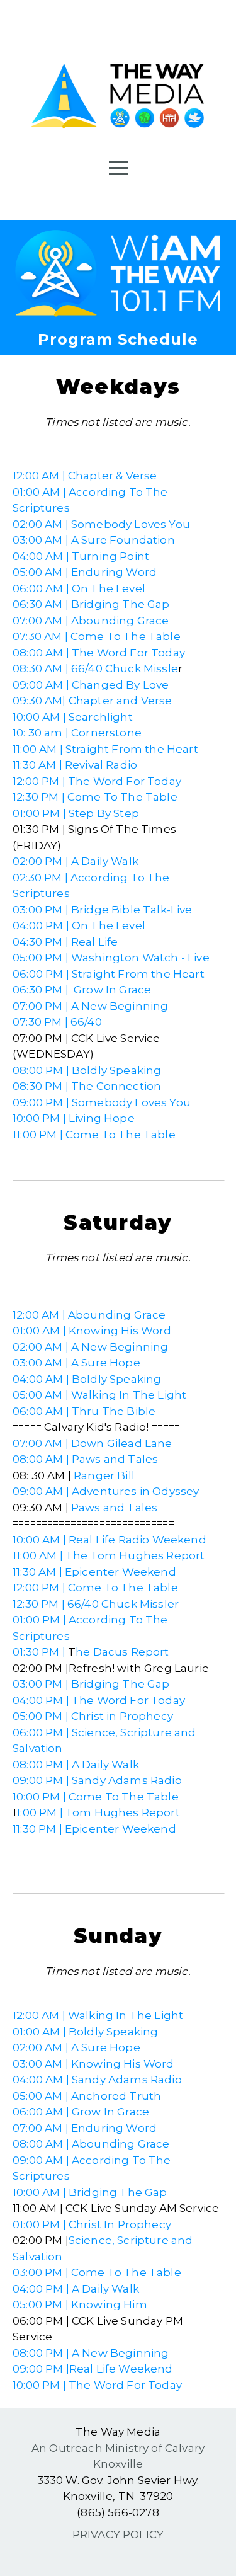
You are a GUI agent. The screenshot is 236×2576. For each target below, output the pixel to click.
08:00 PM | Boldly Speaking (87, 1070)
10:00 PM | (41, 1118)
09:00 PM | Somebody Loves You (102, 1102)
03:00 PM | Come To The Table (97, 2272)
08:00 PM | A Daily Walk (76, 1765)
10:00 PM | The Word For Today (97, 2385)
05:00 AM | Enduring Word (85, 572)
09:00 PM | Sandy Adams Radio (97, 1780)
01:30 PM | (39, 1652)
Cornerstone (106, 733)
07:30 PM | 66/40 (57, 1022)
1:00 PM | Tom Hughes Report (98, 1812)
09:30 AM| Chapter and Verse (93, 701)
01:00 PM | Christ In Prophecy (92, 2224)
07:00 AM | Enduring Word (85, 2128)
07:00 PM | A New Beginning (90, 1006)
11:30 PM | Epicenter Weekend (94, 1829)
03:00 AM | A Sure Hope (76, 1363)
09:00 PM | (41, 2369)
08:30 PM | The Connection (87, 1086)
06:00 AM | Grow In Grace (81, 2112)
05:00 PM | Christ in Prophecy (93, 1716)
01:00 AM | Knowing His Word (92, 1331)
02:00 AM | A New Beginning (90, 1347)
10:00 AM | (41, 717)
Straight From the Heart (132, 749)
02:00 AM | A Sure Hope (76, 2047)
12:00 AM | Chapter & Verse (85, 476)
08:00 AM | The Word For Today (99, 653)
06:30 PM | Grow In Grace (82, 990)
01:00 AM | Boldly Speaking (85, 2032)
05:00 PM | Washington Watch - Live (111, 958)
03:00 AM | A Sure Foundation (94, 540)
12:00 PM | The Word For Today (97, 781)
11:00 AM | (38, 749)
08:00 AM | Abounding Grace (91, 2144)
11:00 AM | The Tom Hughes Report (109, 1555)
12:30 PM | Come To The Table (95, 797)
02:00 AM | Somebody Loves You (101, 524)
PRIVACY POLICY (118, 2534)
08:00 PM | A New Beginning (91, 2353)
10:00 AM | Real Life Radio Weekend (110, 1540)
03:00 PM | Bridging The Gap (91, 1684)
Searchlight (101, 717)
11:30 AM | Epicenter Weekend (94, 1572)
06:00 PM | (42, 1732)
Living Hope (102, 1118)
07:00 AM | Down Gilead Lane (93, 1443)
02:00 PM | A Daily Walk (76, 861)
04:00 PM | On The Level (79, 925)
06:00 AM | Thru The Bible (84, 1411)
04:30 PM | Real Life (65, 942)
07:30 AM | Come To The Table (97, 636)
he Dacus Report (122, 1652)
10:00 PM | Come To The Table (96, 1797)
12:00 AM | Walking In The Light (98, 2015)
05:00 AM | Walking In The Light (99, 1395)
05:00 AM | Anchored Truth (87, 2096)
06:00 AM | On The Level (79, 588)
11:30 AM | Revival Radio (75, 765)
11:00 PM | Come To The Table (94, 1135)
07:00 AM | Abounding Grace (91, 621)
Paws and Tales (114, 1508)
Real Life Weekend (121, 2369)
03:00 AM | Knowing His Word (93, 2064)
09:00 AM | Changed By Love (91, 685)
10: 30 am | (42, 733)
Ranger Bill (104, 1475)
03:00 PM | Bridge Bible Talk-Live (103, 910)
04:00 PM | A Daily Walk (76, 2289)
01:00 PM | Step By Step (76, 813)
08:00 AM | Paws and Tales (85, 1459)
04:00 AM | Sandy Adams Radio (97, 2080)
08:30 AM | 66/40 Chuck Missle (95, 668)
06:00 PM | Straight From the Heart (109, 974)
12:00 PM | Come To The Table (95, 1588)
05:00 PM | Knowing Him (80, 2304)
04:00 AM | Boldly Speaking (87, 1379)
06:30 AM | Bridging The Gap (91, 604)
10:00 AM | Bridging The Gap (90, 2192)
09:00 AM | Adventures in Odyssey (106, 1491)
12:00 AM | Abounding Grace (89, 1315)
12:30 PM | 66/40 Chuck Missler (96, 1604)
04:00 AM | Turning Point (81, 556)
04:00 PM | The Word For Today (99, 1700)
